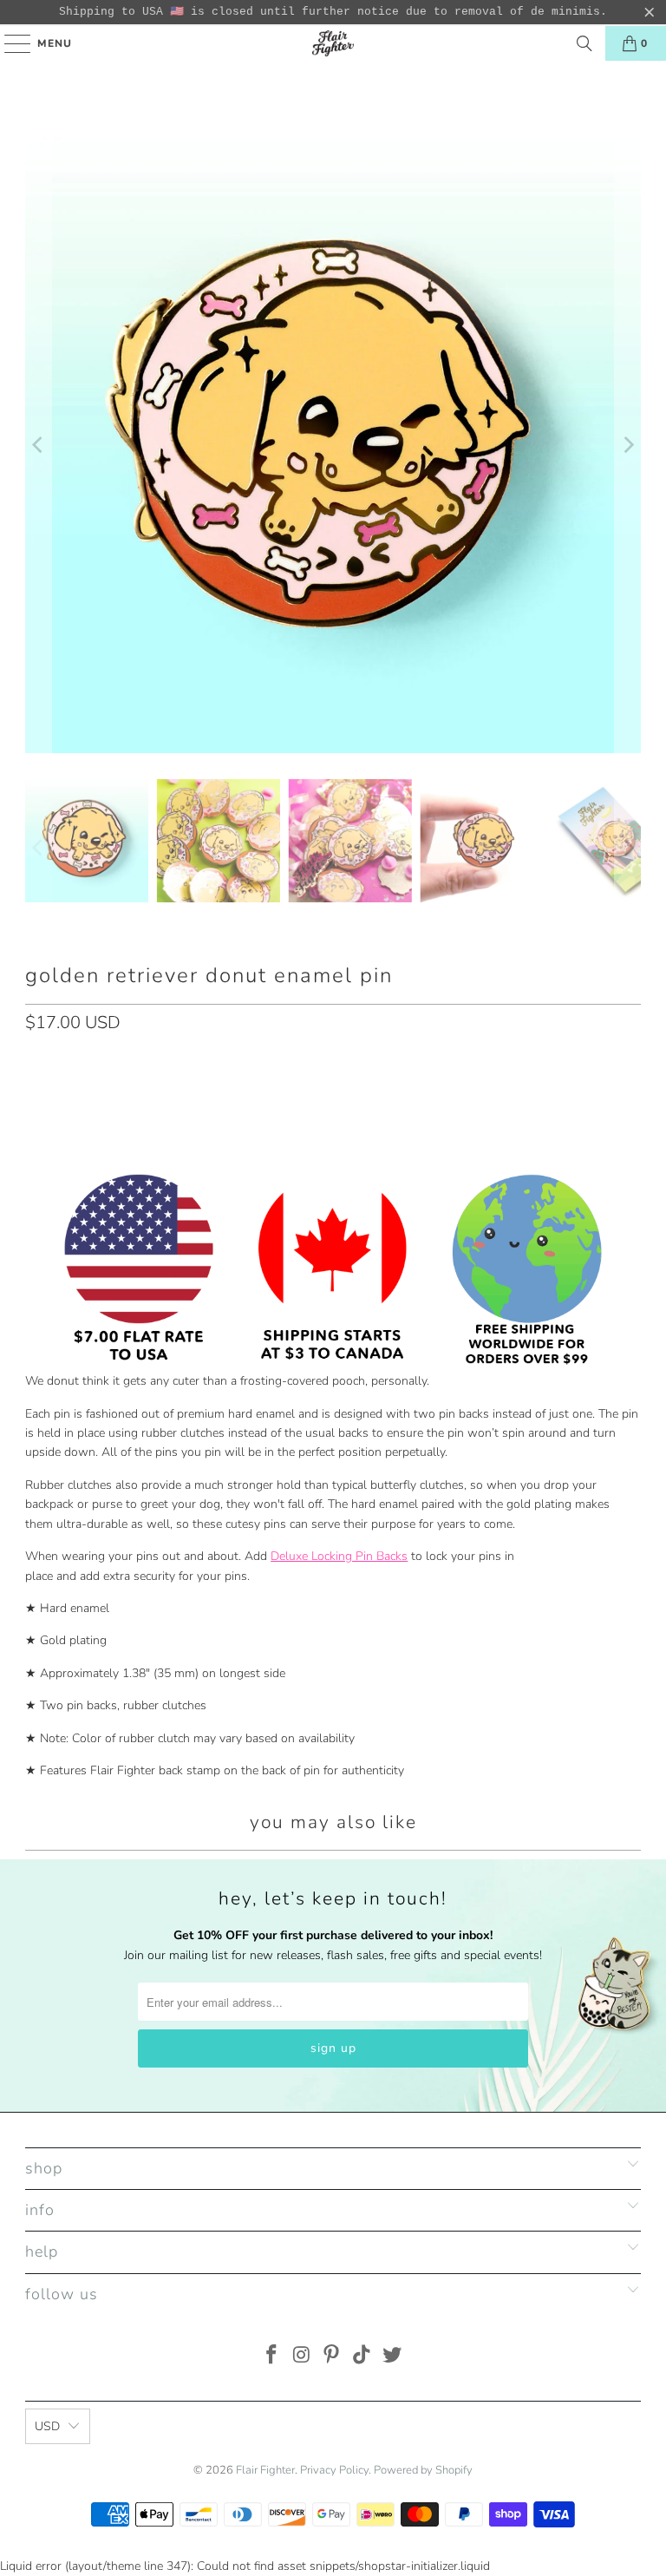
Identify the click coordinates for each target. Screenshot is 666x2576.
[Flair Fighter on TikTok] (362, 2357)
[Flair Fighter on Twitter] (393, 2357)
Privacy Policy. (336, 2470)
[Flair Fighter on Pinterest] (332, 2357)
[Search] (584, 43)
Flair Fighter (265, 2470)
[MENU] (9, 43)
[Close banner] (650, 12)
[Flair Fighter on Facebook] (272, 2357)
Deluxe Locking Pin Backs (339, 1556)
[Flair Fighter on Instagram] (302, 2357)
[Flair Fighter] (333, 43)
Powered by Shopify (423, 2470)
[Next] (628, 445)
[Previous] (38, 445)
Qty (35, 1060)
